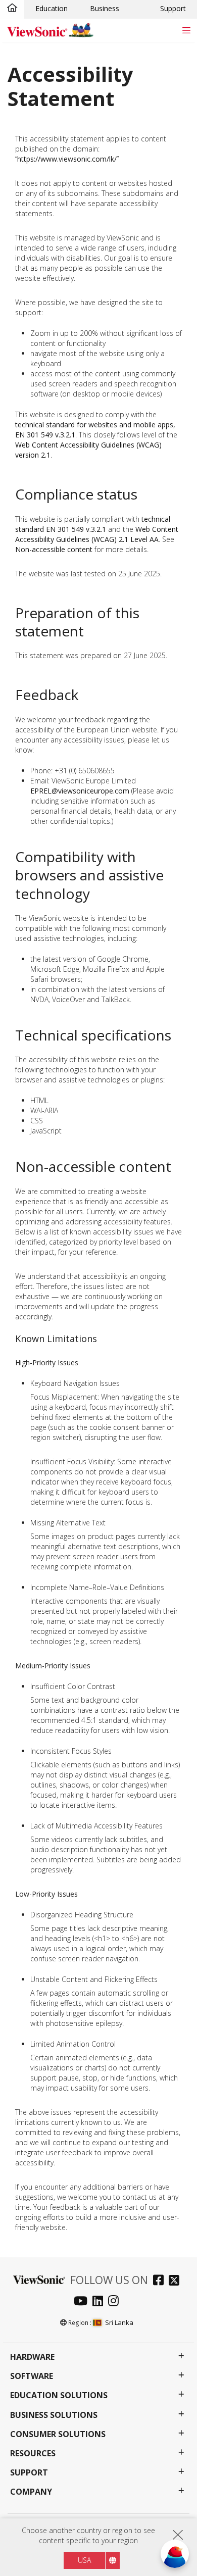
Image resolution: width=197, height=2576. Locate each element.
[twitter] (177, 2281)
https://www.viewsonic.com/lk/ (67, 159)
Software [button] (32, 2376)
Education (52, 8)
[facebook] (161, 2281)
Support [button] (29, 2473)
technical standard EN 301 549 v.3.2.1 (93, 524)
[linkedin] (100, 2302)
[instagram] (116, 2302)
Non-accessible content (54, 549)
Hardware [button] (32, 2357)
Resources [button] (33, 2454)
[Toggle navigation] (186, 30)
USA (84, 2560)
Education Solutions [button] (59, 2395)
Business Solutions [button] (54, 2415)
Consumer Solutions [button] (58, 2434)
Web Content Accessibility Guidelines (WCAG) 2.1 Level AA (97, 534)
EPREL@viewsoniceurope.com (80, 791)
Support (173, 8)
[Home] (12, 9)
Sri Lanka (119, 2322)
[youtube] (83, 2302)
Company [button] (31, 2492)
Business (105, 8)
